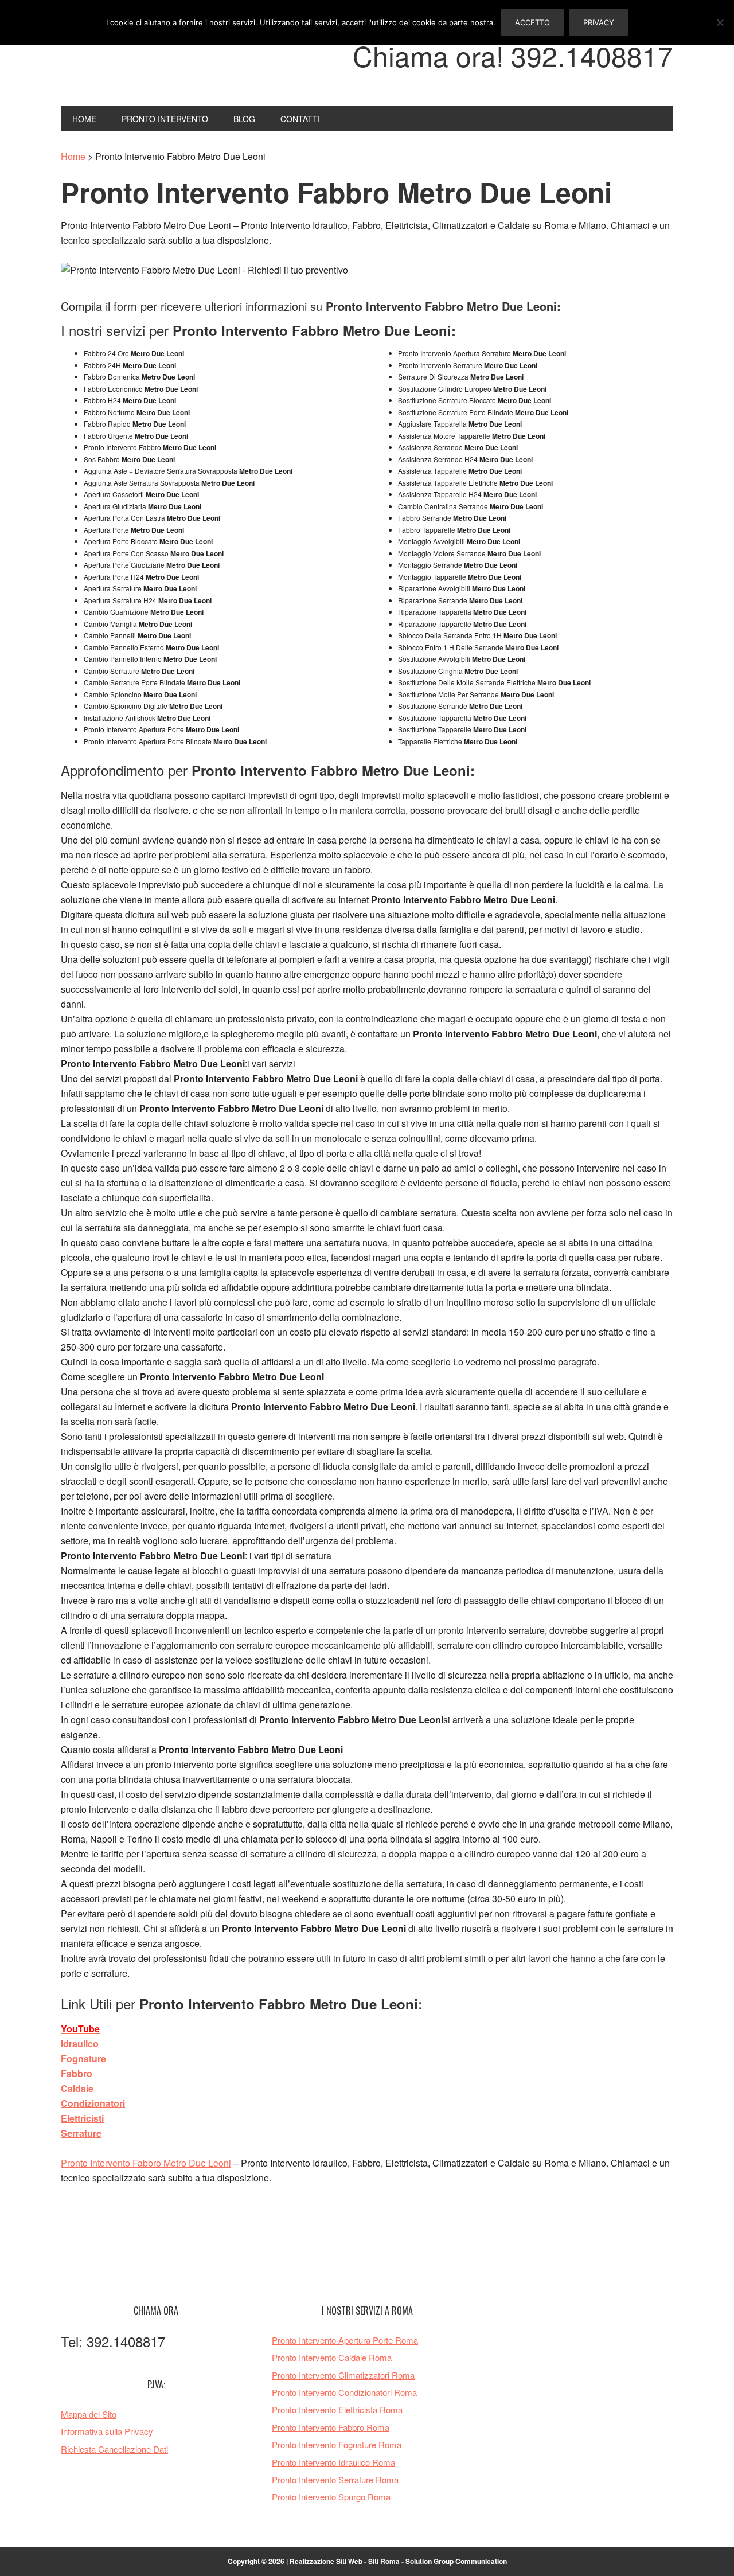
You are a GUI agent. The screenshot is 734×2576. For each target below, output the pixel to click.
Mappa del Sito (89, 2414)
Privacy (599, 22)
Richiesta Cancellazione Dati (114, 2449)
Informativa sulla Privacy (107, 2431)
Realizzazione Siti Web (326, 2561)
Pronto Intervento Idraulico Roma (333, 2462)
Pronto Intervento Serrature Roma (335, 2479)
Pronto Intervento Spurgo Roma (331, 2497)
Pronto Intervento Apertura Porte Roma (345, 2340)
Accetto (532, 22)
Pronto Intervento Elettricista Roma (337, 2409)
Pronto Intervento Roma (138, 62)
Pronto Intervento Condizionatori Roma (344, 2392)
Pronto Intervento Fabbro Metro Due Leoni (146, 2163)
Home (73, 156)
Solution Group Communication (456, 2561)
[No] (720, 22)
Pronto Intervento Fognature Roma (337, 2444)
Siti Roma (384, 2561)
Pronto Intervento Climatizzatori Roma (343, 2375)
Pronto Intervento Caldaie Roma (332, 2357)
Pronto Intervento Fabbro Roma (331, 2427)
